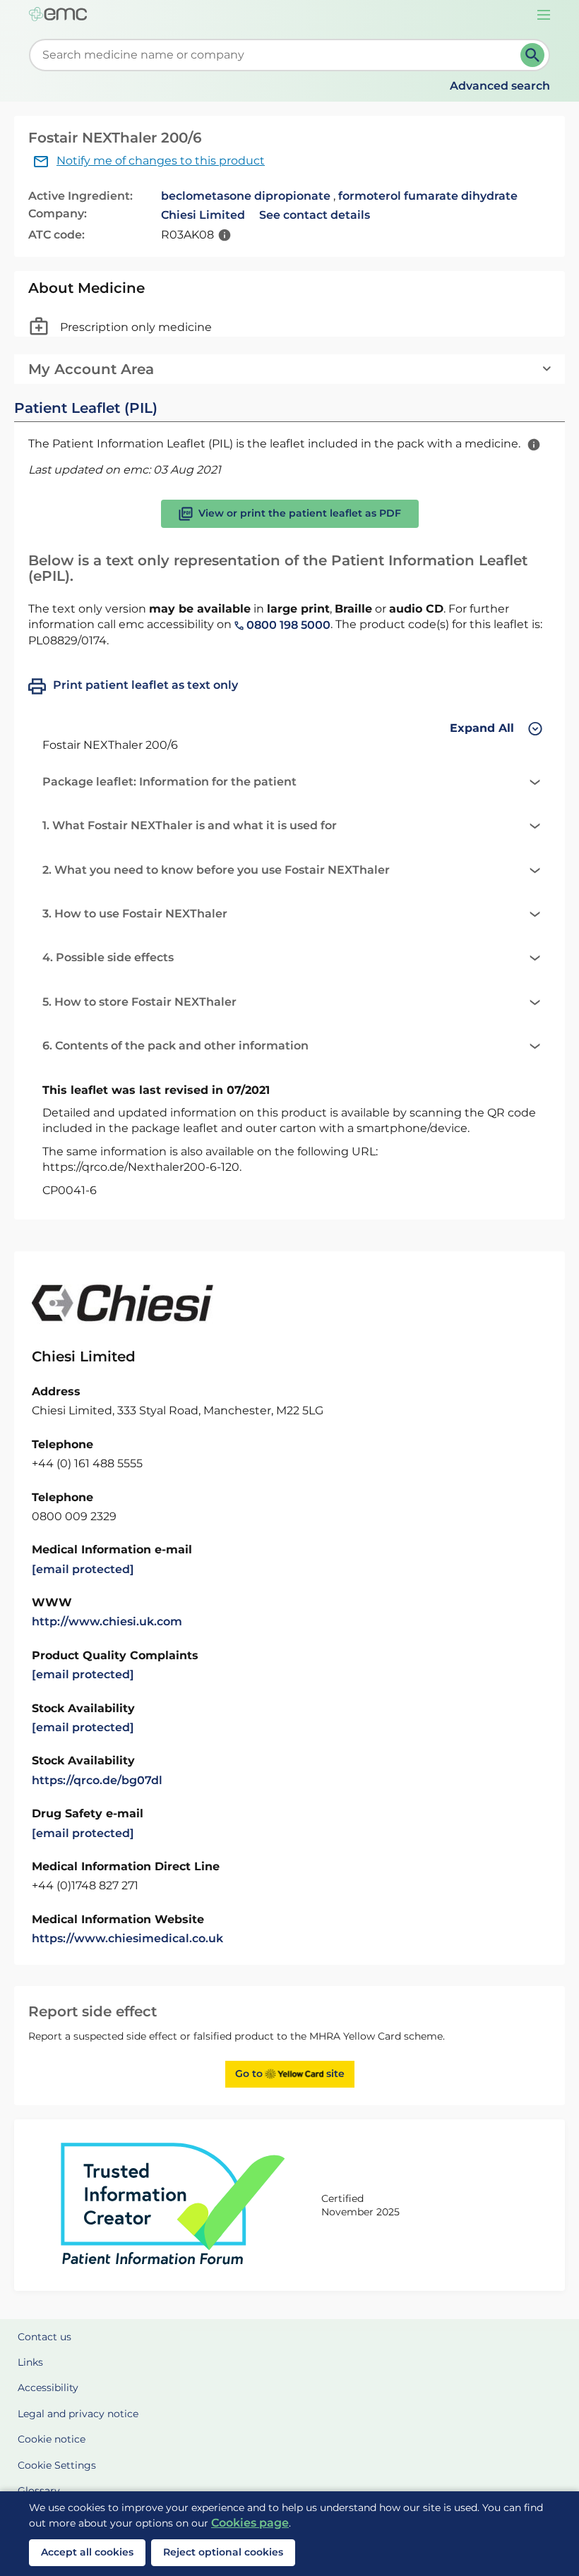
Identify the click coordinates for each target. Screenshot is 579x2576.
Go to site (290, 2074)
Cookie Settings (57, 2465)
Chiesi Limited (203, 215)
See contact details (315, 215)
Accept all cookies (87, 2552)
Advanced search (500, 86)
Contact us (44, 2337)
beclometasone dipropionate (246, 196)
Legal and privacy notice (78, 2414)
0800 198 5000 (287, 625)
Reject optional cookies (223, 2552)
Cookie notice (52, 2439)
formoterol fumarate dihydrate (428, 196)
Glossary (39, 2491)
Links (30, 2362)
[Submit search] (532, 55)
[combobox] (277, 55)
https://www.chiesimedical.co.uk (127, 1938)
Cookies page (250, 2523)
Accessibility (48, 2388)
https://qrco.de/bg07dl (97, 1780)
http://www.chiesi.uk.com (107, 1621)
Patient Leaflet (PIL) (86, 408)
